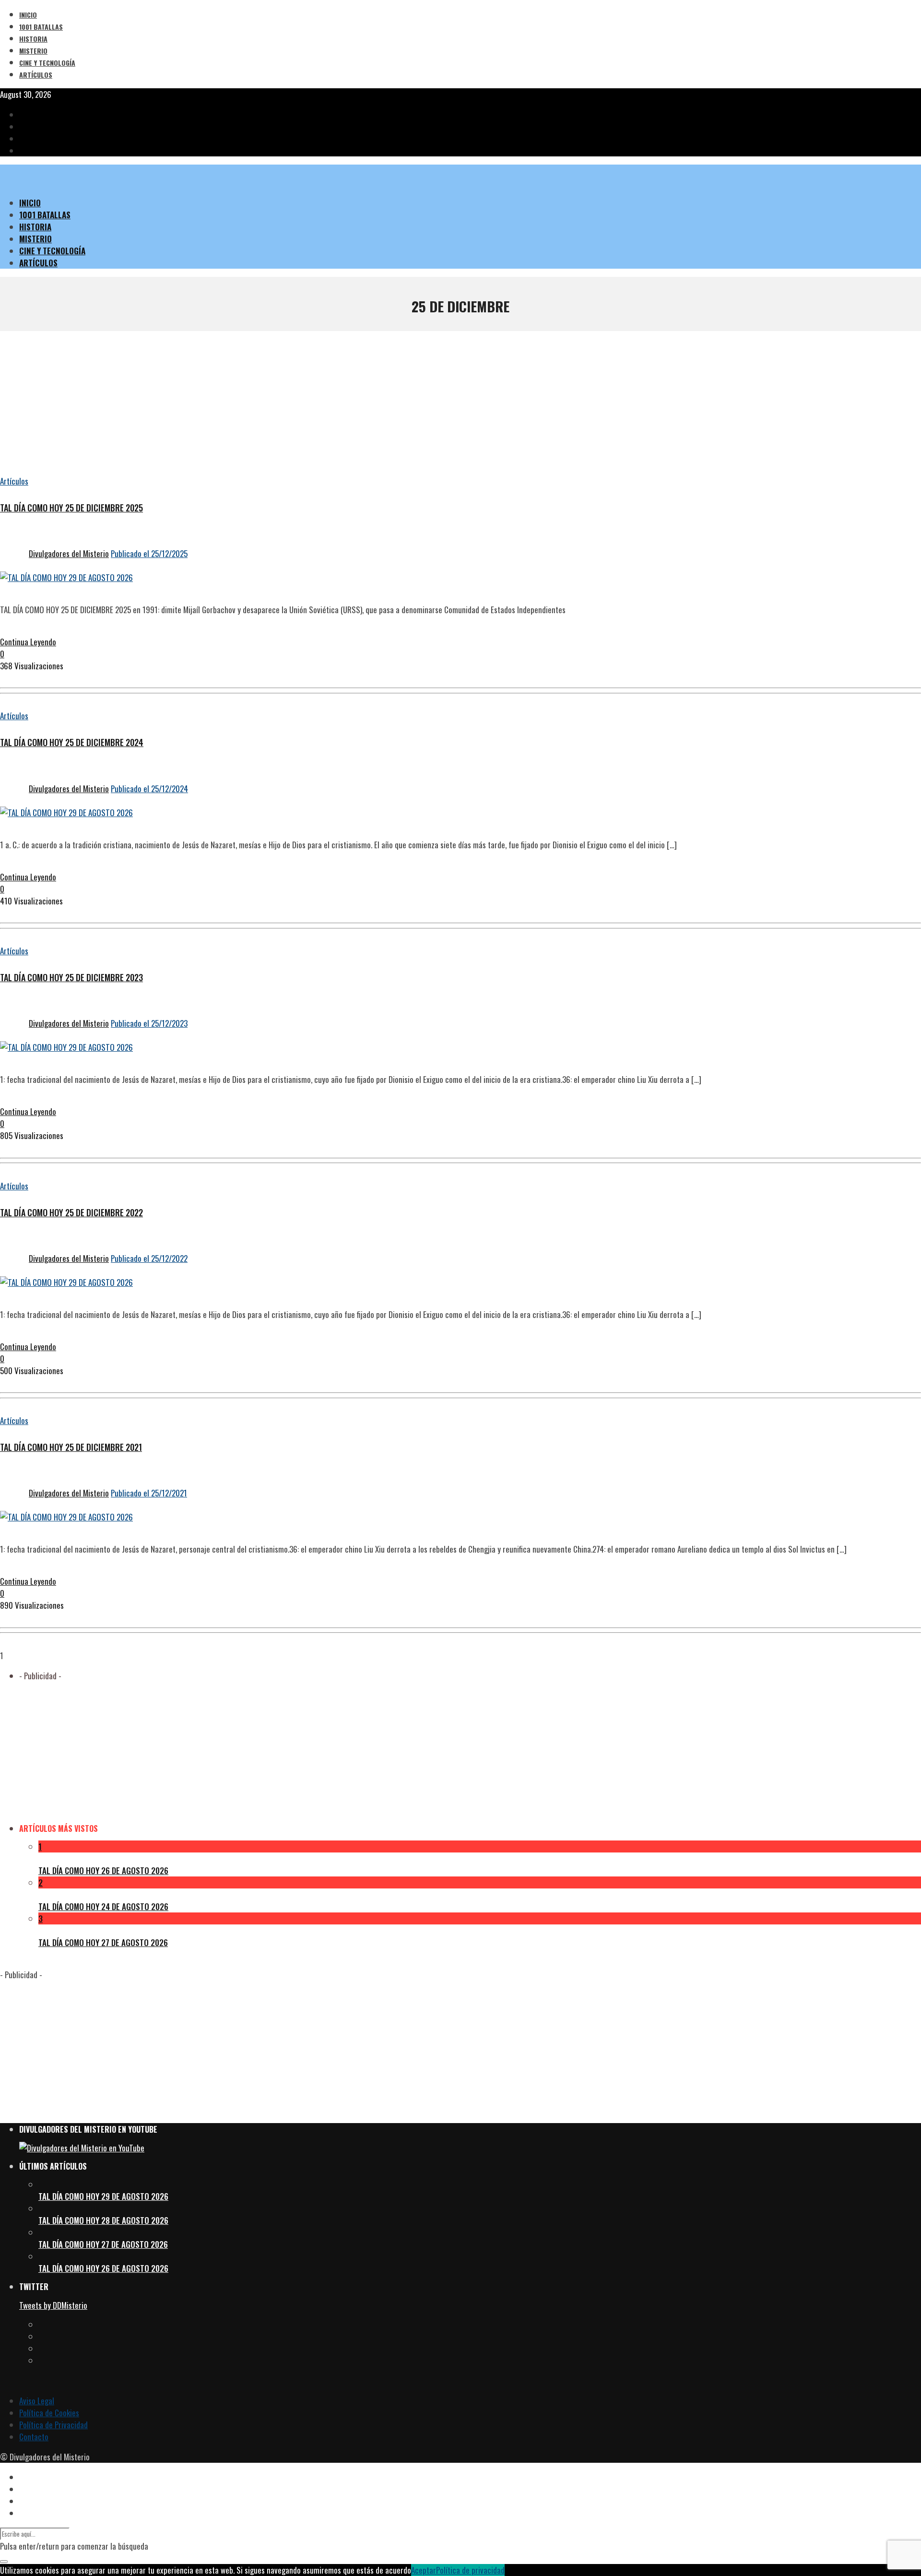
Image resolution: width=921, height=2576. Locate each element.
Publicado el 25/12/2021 (149, 1493)
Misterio (33, 51)
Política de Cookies (49, 2413)
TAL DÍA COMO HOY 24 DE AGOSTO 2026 (103, 1906)
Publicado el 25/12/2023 (149, 1023)
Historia (33, 39)
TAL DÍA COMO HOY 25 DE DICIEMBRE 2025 (71, 508)
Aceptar (424, 2570)
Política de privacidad (470, 2570)
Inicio (28, 15)
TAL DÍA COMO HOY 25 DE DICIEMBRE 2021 (71, 1447)
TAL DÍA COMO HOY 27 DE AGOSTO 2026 (103, 1942)
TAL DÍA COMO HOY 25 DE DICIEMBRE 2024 (72, 742)
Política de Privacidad (53, 2425)
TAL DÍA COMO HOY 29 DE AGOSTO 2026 (103, 2196)
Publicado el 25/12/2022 (149, 1258)
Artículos (36, 75)
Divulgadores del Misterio (69, 553)
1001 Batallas (41, 27)
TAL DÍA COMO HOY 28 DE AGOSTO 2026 (103, 2220)
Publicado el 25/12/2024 (149, 789)
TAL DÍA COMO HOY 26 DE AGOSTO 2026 (103, 1870)
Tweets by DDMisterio (53, 2305)
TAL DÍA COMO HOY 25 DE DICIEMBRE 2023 (71, 977)
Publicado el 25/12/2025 (149, 553)
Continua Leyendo (28, 642)
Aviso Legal (37, 2401)
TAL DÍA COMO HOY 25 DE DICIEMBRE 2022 (71, 1212)
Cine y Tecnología (47, 63)
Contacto (34, 2437)
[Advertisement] (460, 403)
